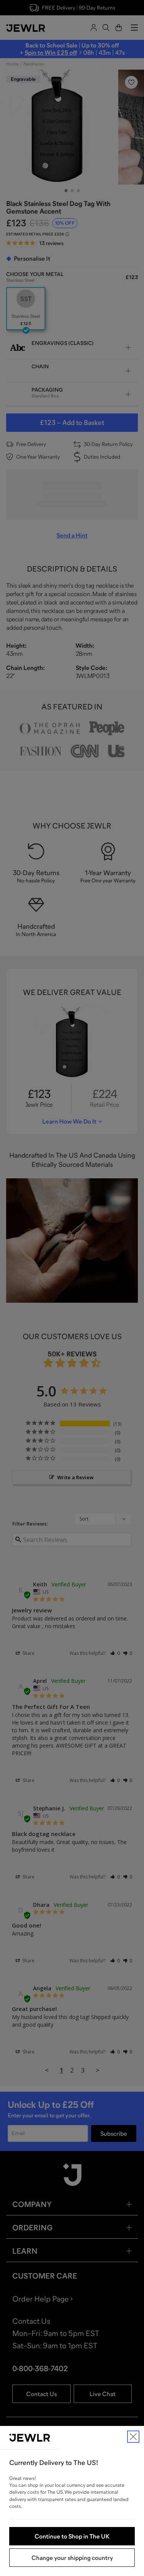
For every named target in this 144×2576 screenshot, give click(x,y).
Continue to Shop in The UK (72, 2536)
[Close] (133, 2437)
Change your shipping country (72, 2558)
